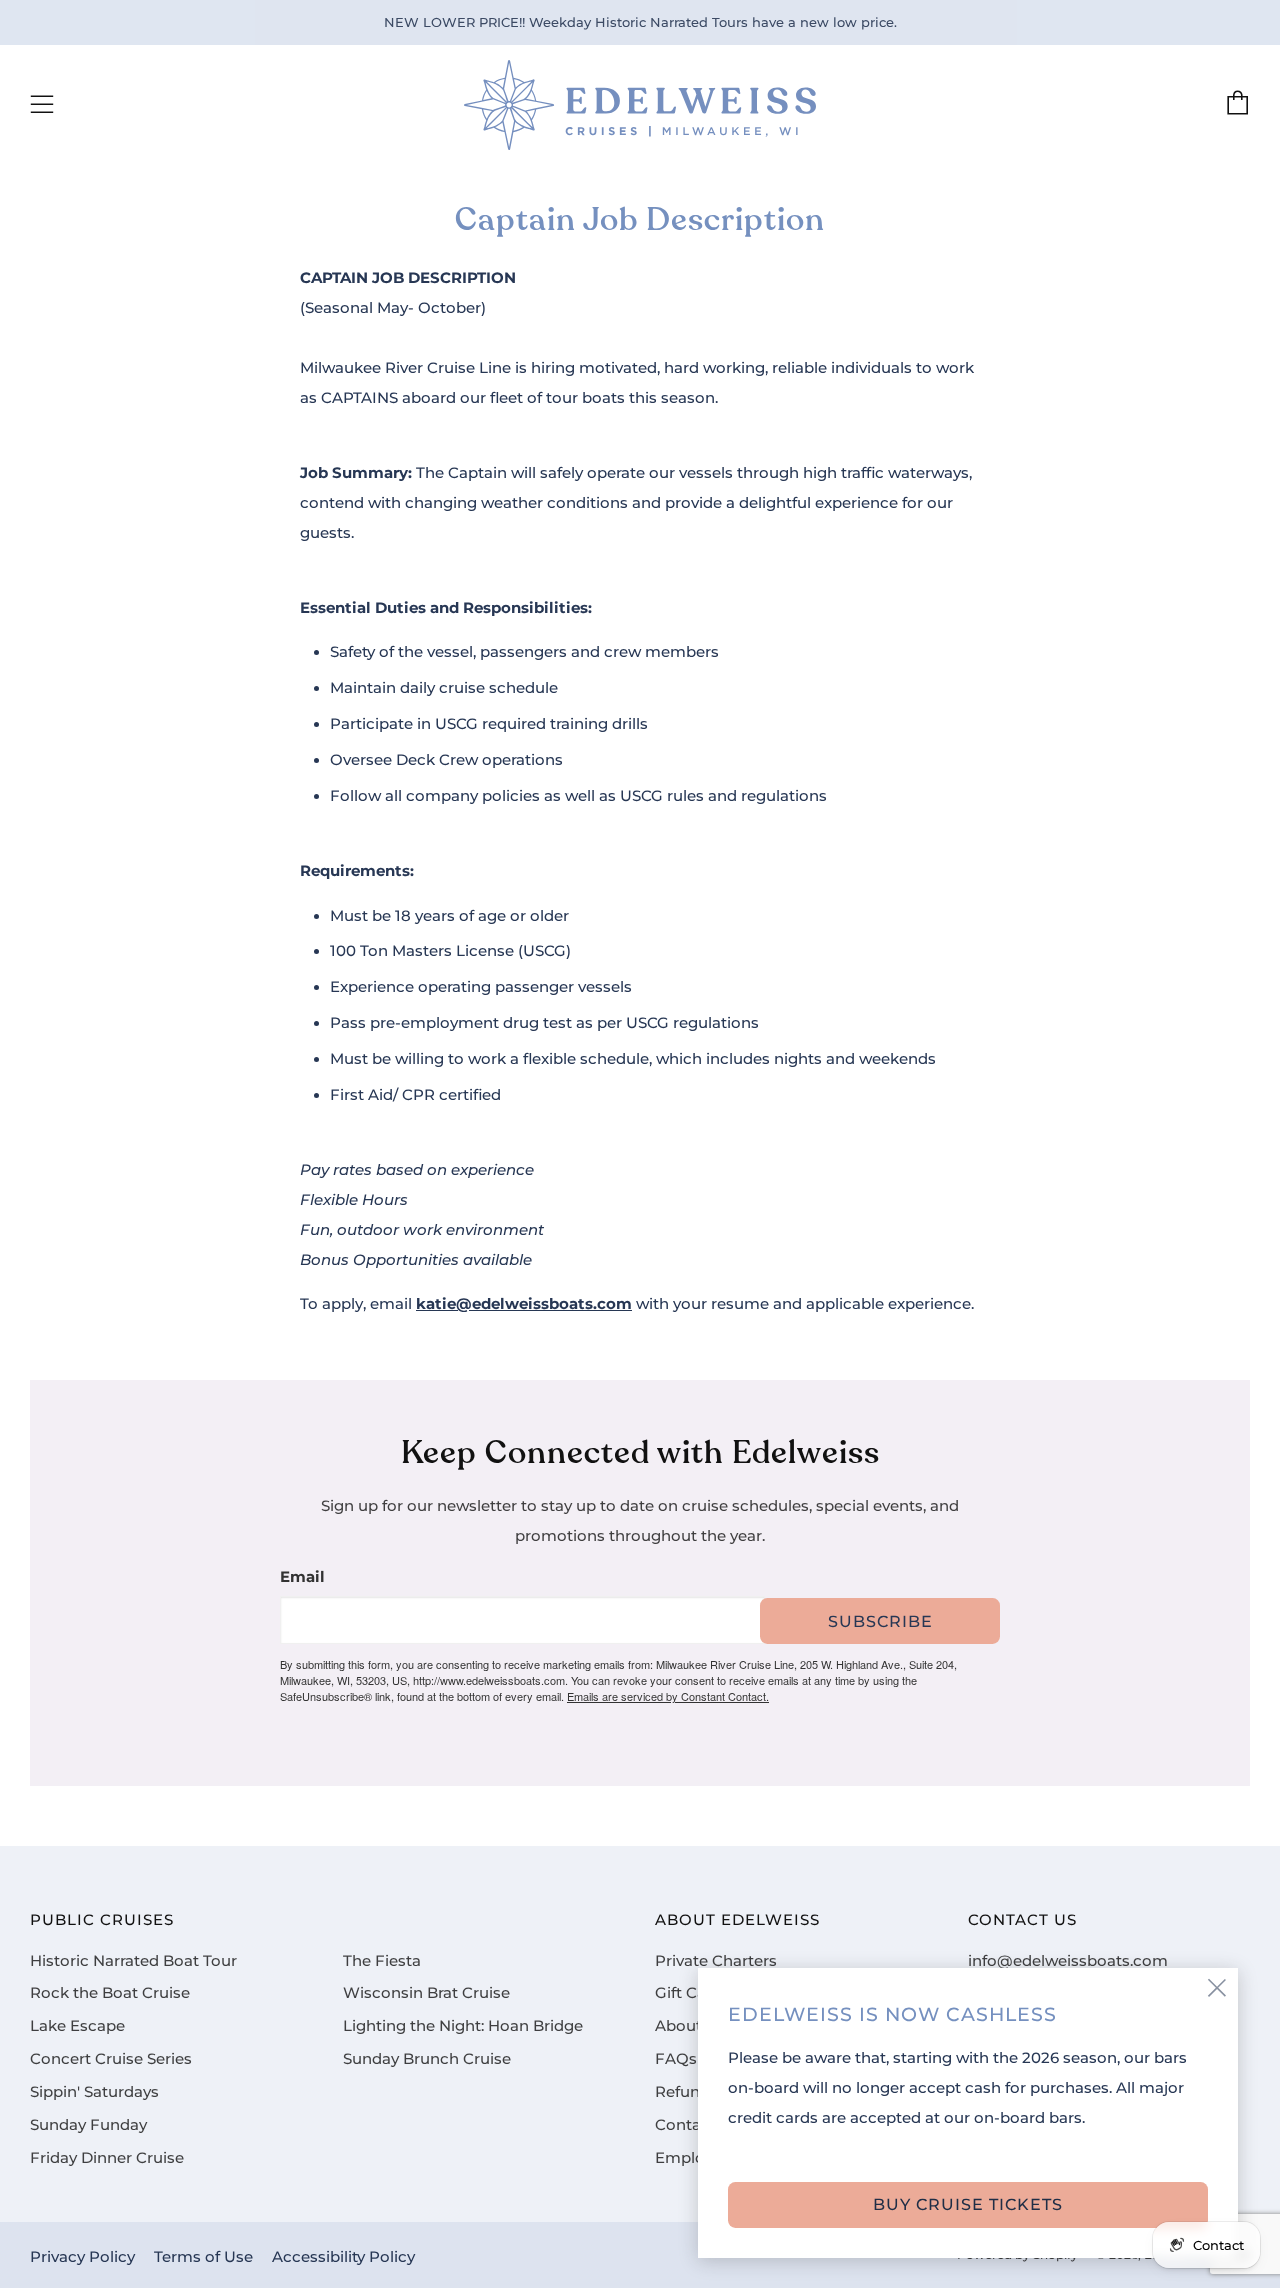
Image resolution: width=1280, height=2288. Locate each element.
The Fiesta (382, 1961)
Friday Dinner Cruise (107, 2158)
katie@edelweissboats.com (524, 1304)
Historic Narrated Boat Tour (133, 1961)
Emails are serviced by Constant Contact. (668, 1696)
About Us (690, 2026)
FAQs (676, 2059)
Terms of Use (203, 2257)
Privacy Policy (82, 2257)
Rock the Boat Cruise (110, 1993)
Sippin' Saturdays (94, 2092)
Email (302, 1577)
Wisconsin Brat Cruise (426, 1993)
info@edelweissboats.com (1068, 1961)
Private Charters (716, 1961)
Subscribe (880, 1621)
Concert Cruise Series (111, 2059)
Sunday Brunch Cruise (427, 2059)
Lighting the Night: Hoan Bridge (463, 2026)
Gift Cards (692, 1993)
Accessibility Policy (343, 2257)
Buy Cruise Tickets (968, 2204)
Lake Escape (77, 2026)
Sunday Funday (88, 2125)
